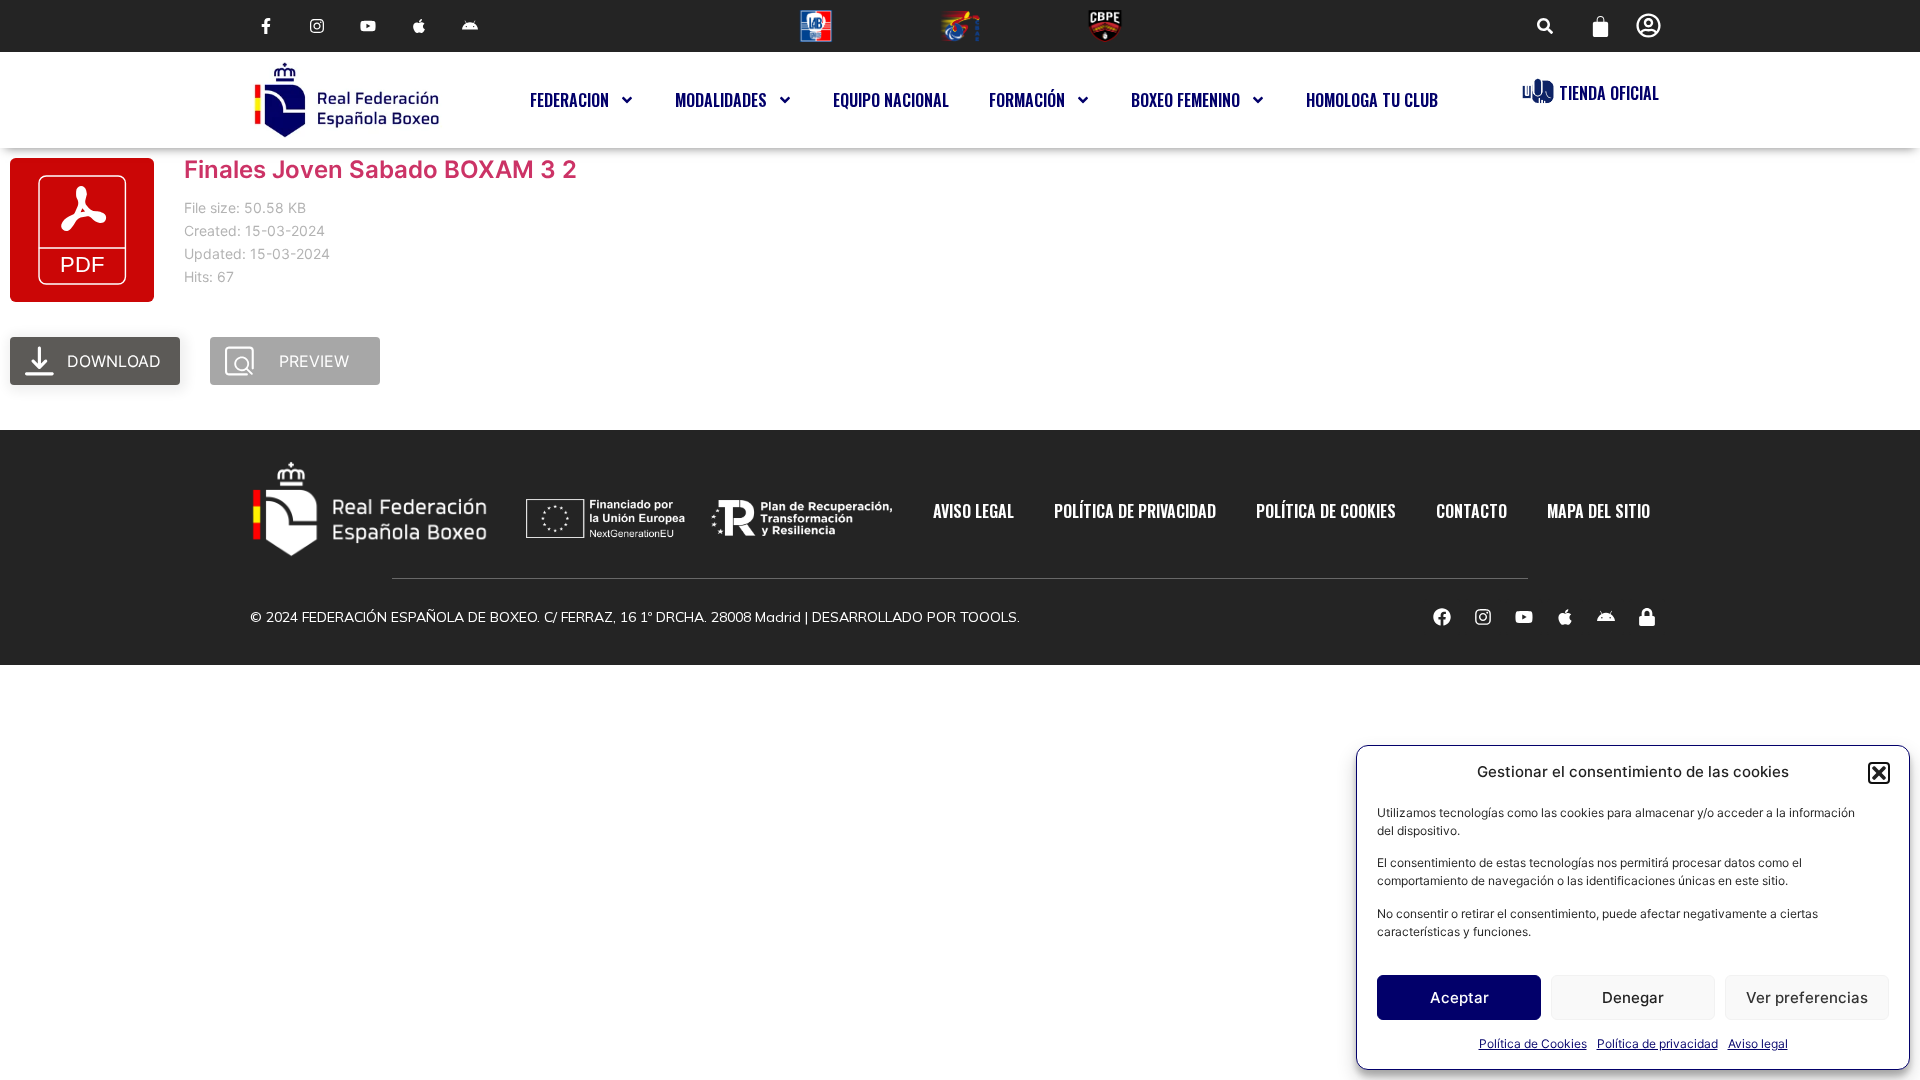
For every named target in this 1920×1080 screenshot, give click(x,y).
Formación (1027, 100)
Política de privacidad (1657, 1043)
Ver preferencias (1807, 997)
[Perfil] (1648, 25)
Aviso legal (1758, 1043)
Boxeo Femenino (1185, 100)
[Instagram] (316, 26)
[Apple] (419, 26)
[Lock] (1647, 617)
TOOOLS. (990, 617)
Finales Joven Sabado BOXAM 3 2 (380, 169)
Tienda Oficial (1609, 93)
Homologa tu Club (1372, 100)
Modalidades (721, 100)
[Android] (470, 26)
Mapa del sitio (1598, 511)
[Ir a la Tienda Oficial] (1538, 91)
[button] (1879, 773)
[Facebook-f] (265, 26)
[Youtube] (367, 26)
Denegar (1633, 997)
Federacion (569, 100)
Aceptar (1459, 997)
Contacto (1471, 511)
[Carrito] (1600, 26)
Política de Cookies (1533, 1043)
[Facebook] (1442, 617)
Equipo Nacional (891, 100)
